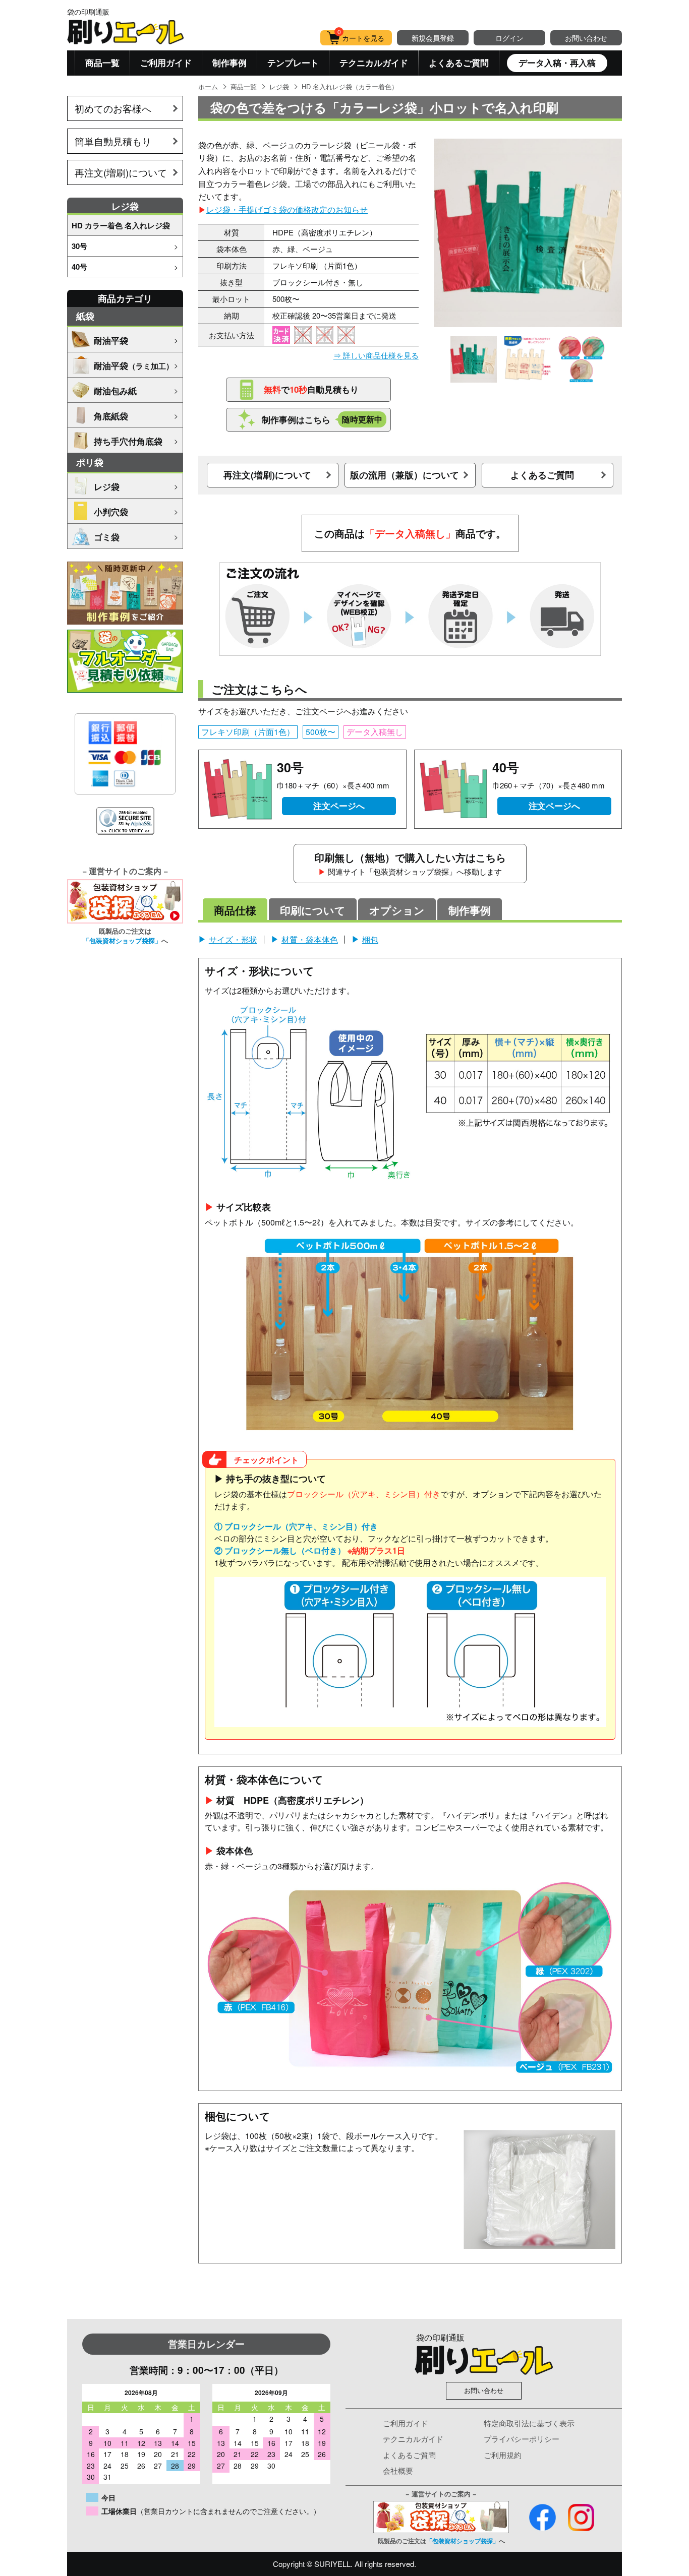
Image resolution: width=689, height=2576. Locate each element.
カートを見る (361, 37)
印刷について (313, 910)
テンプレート (293, 63)
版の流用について (405, 475)
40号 (79, 267)
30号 (79, 246)
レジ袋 (279, 86)
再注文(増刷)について (121, 172)
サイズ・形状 (233, 939)
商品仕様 (235, 910)
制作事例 (229, 63)
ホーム (208, 86)
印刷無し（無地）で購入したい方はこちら (410, 863)
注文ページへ (339, 806)
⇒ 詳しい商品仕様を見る (376, 355)
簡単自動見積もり (113, 141)
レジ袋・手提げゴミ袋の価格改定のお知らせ (287, 209)
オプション (397, 910)
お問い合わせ (586, 38)
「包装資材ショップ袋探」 (122, 940)
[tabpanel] (528, 233)
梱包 (370, 939)
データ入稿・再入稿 (557, 63)
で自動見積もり (311, 389)
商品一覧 (102, 63)
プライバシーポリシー (522, 2439)
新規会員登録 (433, 38)
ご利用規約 (503, 2455)
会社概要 (398, 2470)
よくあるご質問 (459, 63)
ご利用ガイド (166, 63)
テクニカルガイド (374, 63)
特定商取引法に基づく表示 (529, 2423)
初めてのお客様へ (113, 108)
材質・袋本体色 (310, 939)
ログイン (509, 38)
